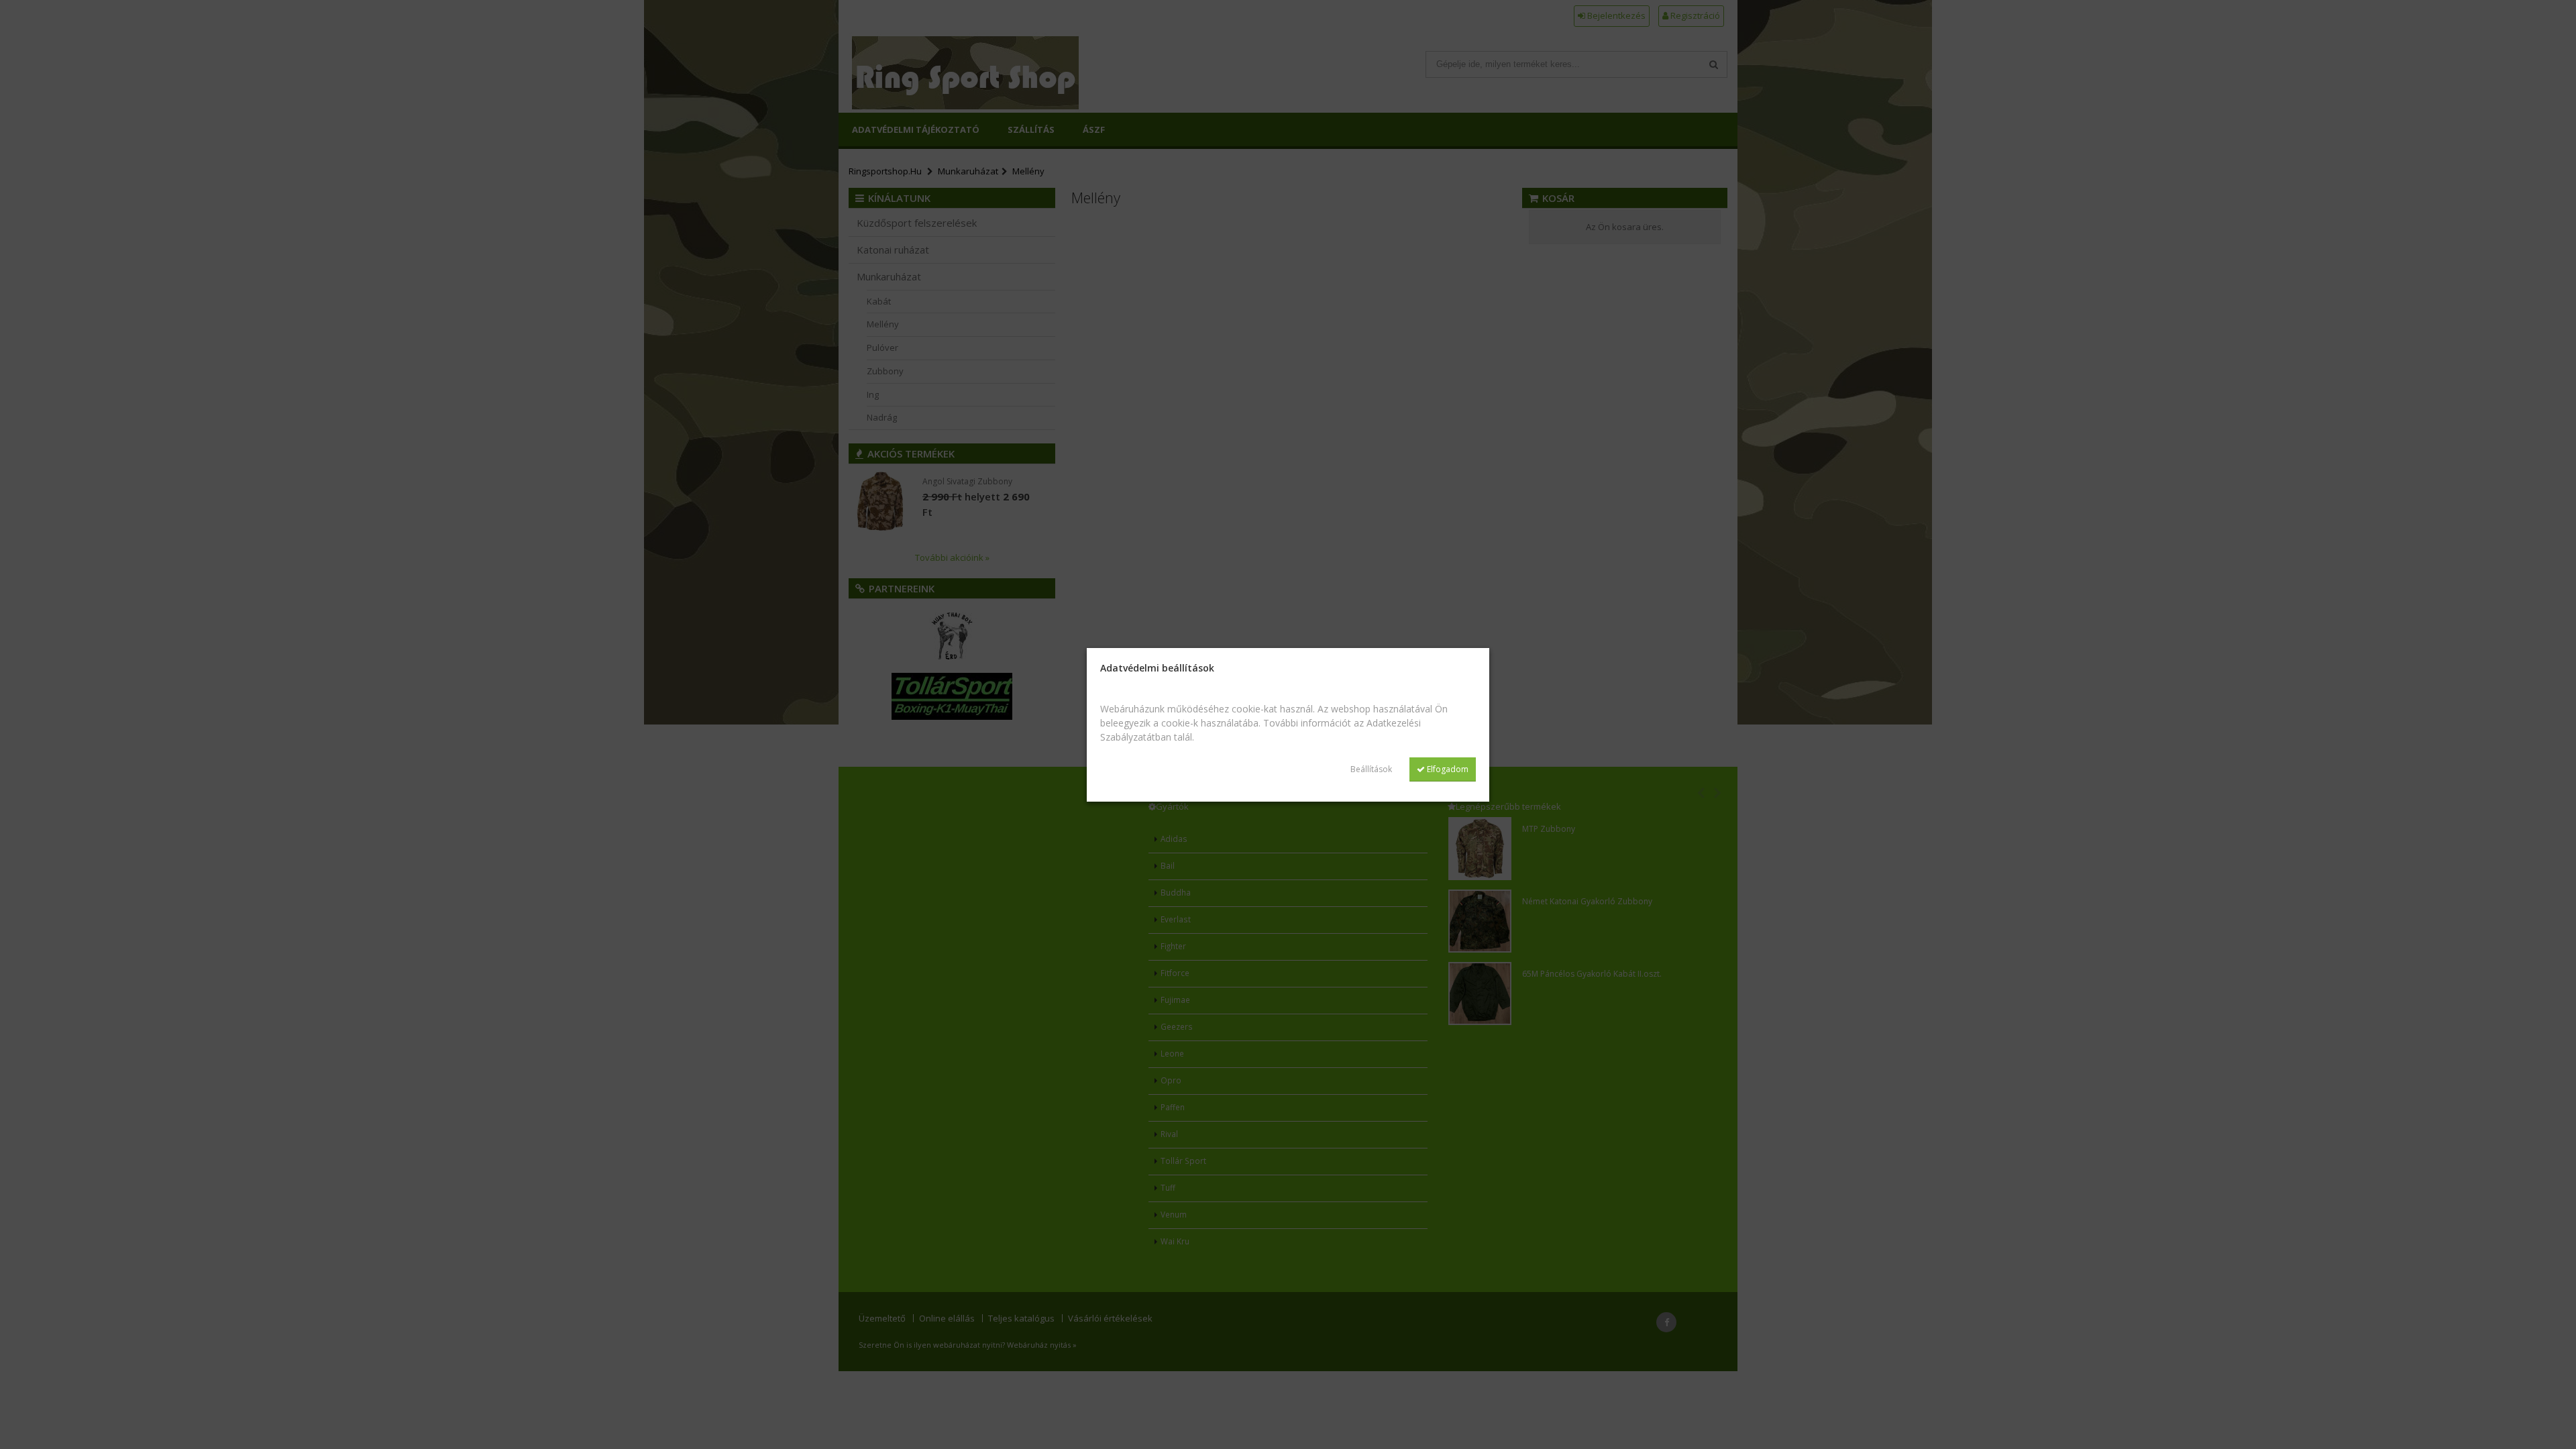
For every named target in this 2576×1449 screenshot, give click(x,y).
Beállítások (1371, 769)
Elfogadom (1447, 769)
